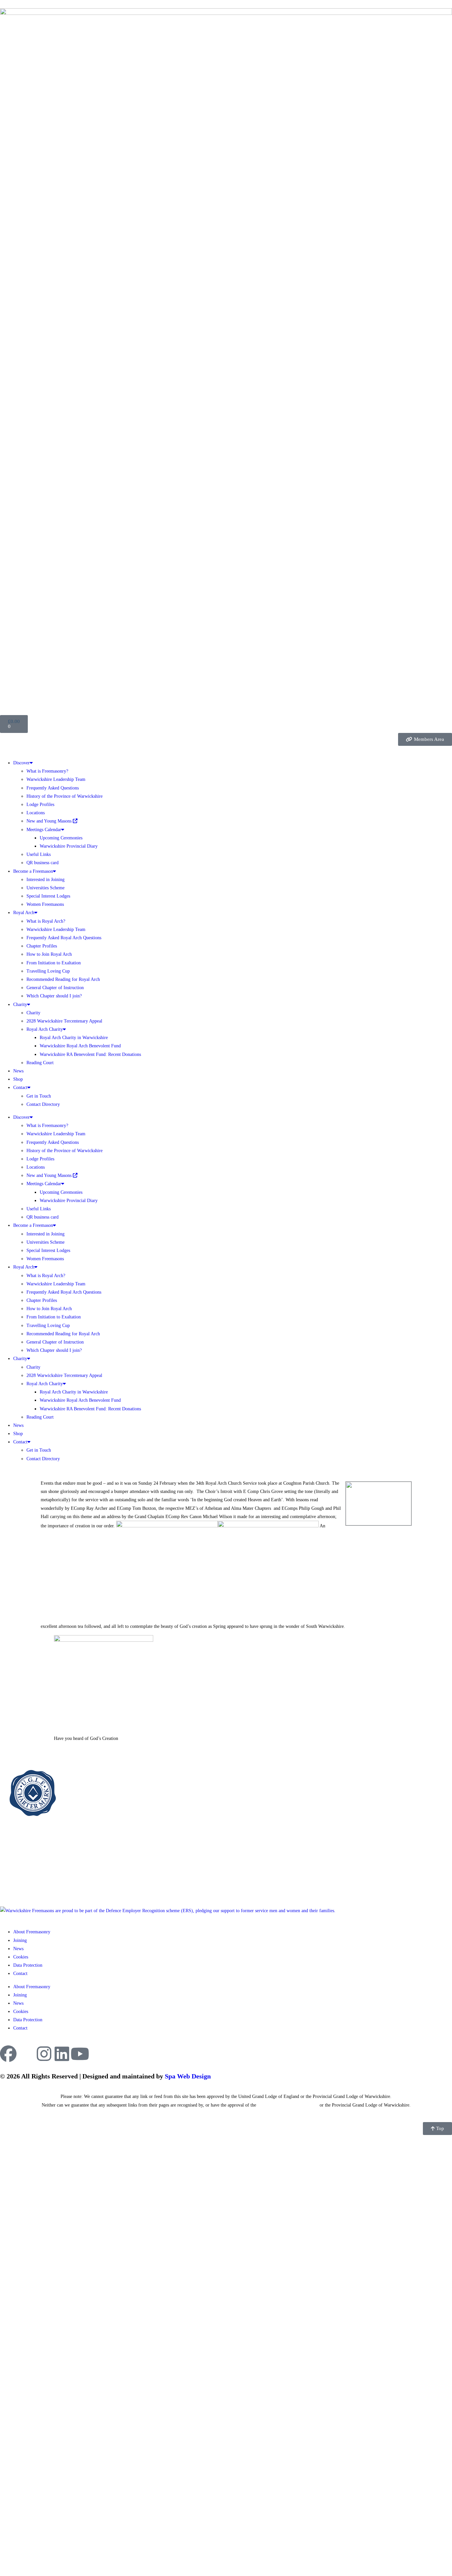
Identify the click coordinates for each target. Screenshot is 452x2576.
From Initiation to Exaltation (54, 963)
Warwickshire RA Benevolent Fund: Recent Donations (90, 1054)
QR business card (43, 863)
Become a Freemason (33, 871)
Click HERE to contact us (30, 1890)
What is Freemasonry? (47, 771)
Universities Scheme (45, 888)
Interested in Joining (45, 880)
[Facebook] (8, 2054)
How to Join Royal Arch (49, 954)
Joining (20, 1940)
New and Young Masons (50, 821)
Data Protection (28, 1965)
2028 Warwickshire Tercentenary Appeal (64, 1021)
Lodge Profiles (40, 805)
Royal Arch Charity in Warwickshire (74, 1038)
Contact (20, 1087)
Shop (18, 1079)
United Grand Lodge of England (288, 2105)
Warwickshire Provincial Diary (69, 846)
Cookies (21, 1957)
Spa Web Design (188, 2076)
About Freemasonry (32, 1932)
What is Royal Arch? (46, 921)
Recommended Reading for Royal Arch (63, 979)
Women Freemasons (45, 904)
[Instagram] (44, 2054)
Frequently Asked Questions (53, 788)
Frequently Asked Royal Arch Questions (64, 938)
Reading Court (40, 1063)
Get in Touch (39, 1096)
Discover (22, 763)
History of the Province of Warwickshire (65, 796)
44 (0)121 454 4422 (27, 1881)
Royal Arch (24, 913)
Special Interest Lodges (48, 896)
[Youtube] (80, 2054)
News (18, 1071)
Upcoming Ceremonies (61, 838)
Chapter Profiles (42, 946)
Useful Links (39, 854)
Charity (20, 1005)
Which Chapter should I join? (54, 996)
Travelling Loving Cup (48, 971)
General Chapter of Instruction (55, 988)
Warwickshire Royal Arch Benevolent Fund (80, 1046)
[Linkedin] (62, 2054)
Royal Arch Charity (45, 1029)
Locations (36, 813)
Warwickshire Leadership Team (56, 779)
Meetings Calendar (44, 830)
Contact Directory (43, 1104)
